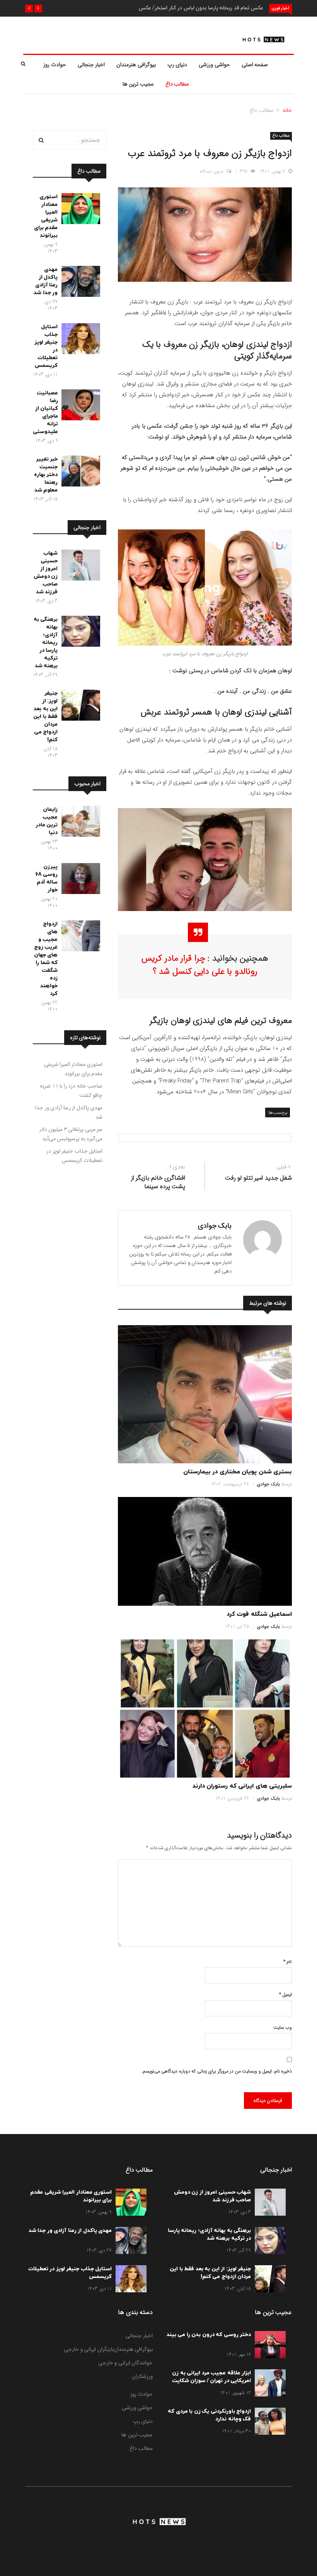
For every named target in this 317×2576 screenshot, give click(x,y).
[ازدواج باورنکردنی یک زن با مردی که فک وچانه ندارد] (268, 2423)
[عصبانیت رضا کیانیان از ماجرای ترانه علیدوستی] (79, 406)
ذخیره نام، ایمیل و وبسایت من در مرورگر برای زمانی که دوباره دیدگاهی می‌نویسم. (217, 2071)
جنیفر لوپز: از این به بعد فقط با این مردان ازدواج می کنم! (45, 717)
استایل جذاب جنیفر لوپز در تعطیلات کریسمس (74, 1156)
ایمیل (285, 1995)
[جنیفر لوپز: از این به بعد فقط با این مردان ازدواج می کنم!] (79, 707)
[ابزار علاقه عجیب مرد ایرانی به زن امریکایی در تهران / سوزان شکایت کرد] (268, 2384)
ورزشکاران (142, 2376)
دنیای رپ (177, 65)
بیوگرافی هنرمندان (136, 65)
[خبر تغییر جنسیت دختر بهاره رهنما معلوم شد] (79, 473)
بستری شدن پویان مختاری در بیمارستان (238, 1472)
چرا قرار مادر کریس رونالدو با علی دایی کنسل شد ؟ (199, 965)
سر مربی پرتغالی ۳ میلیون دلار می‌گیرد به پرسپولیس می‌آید (71, 1134)
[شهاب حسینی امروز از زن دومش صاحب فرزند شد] (79, 567)
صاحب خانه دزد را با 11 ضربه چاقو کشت (71, 1091)
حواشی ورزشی (214, 65)
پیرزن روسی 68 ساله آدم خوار (47, 878)
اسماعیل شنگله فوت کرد (259, 1614)
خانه (287, 110)
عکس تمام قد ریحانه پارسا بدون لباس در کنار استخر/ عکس (201, 8)
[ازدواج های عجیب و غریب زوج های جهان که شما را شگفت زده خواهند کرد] (79, 937)
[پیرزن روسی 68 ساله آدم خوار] (79, 880)
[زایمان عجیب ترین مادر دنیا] (79, 823)
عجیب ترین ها (138, 84)
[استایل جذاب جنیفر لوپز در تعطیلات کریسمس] (79, 340)
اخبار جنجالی (91, 65)
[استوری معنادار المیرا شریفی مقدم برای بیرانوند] (79, 210)
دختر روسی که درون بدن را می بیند (209, 2335)
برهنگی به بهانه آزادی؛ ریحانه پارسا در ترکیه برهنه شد (46, 643)
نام (288, 1962)
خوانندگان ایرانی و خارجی (126, 2363)
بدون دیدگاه (212, 171)
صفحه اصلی (255, 65)
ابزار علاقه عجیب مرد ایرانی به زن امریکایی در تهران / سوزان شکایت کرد (212, 2381)
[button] (38, 9)
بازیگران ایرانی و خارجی (89, 2349)
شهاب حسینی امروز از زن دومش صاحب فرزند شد (46, 573)
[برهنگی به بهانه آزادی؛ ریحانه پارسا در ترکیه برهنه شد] (79, 633)
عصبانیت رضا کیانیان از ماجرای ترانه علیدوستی (45, 412)
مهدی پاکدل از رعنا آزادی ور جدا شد (46, 281)
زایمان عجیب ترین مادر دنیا (47, 821)
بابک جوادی (215, 1226)
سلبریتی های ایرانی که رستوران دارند (242, 1786)
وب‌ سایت (283, 2027)
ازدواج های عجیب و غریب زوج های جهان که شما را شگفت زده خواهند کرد (46, 959)
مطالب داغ (177, 84)
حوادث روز (55, 65)
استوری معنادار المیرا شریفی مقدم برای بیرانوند (46, 216)
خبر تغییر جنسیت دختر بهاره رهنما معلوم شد (46, 475)
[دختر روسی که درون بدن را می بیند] (268, 2346)
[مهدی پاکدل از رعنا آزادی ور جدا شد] (79, 283)
